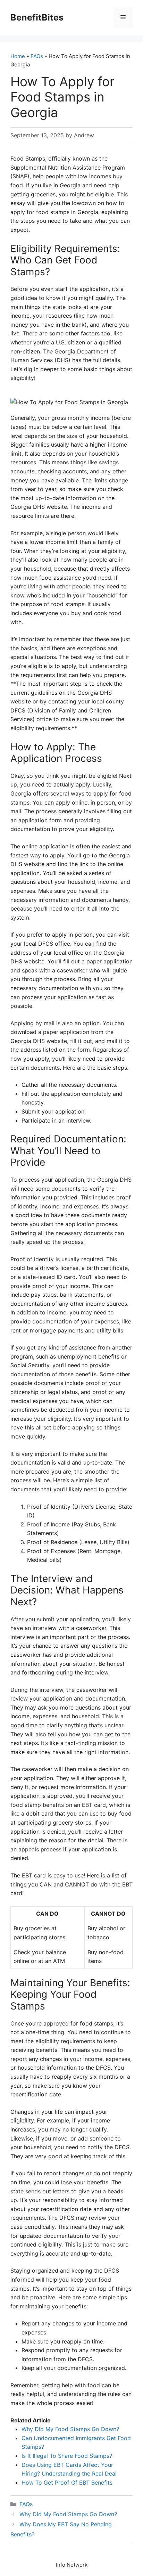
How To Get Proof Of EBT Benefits (67, 2483)
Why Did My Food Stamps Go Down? (70, 2429)
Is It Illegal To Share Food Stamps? (67, 2456)
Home (18, 56)
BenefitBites (37, 17)
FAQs (37, 56)
